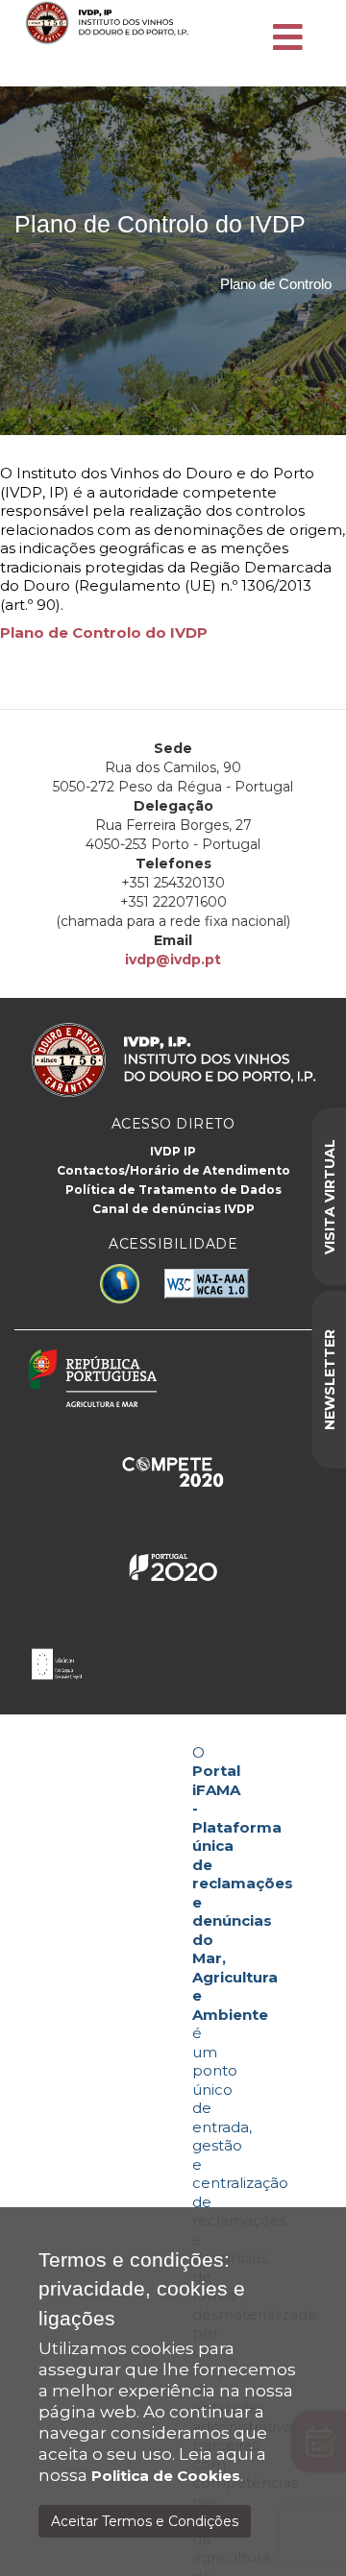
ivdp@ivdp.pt (173, 960)
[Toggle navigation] (288, 38)
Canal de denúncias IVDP (173, 1209)
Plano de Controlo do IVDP (104, 632)
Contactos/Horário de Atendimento (173, 1170)
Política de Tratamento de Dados (173, 1190)
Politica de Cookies (166, 2476)
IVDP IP (173, 1151)
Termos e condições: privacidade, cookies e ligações (142, 2289)
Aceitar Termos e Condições (145, 2521)
